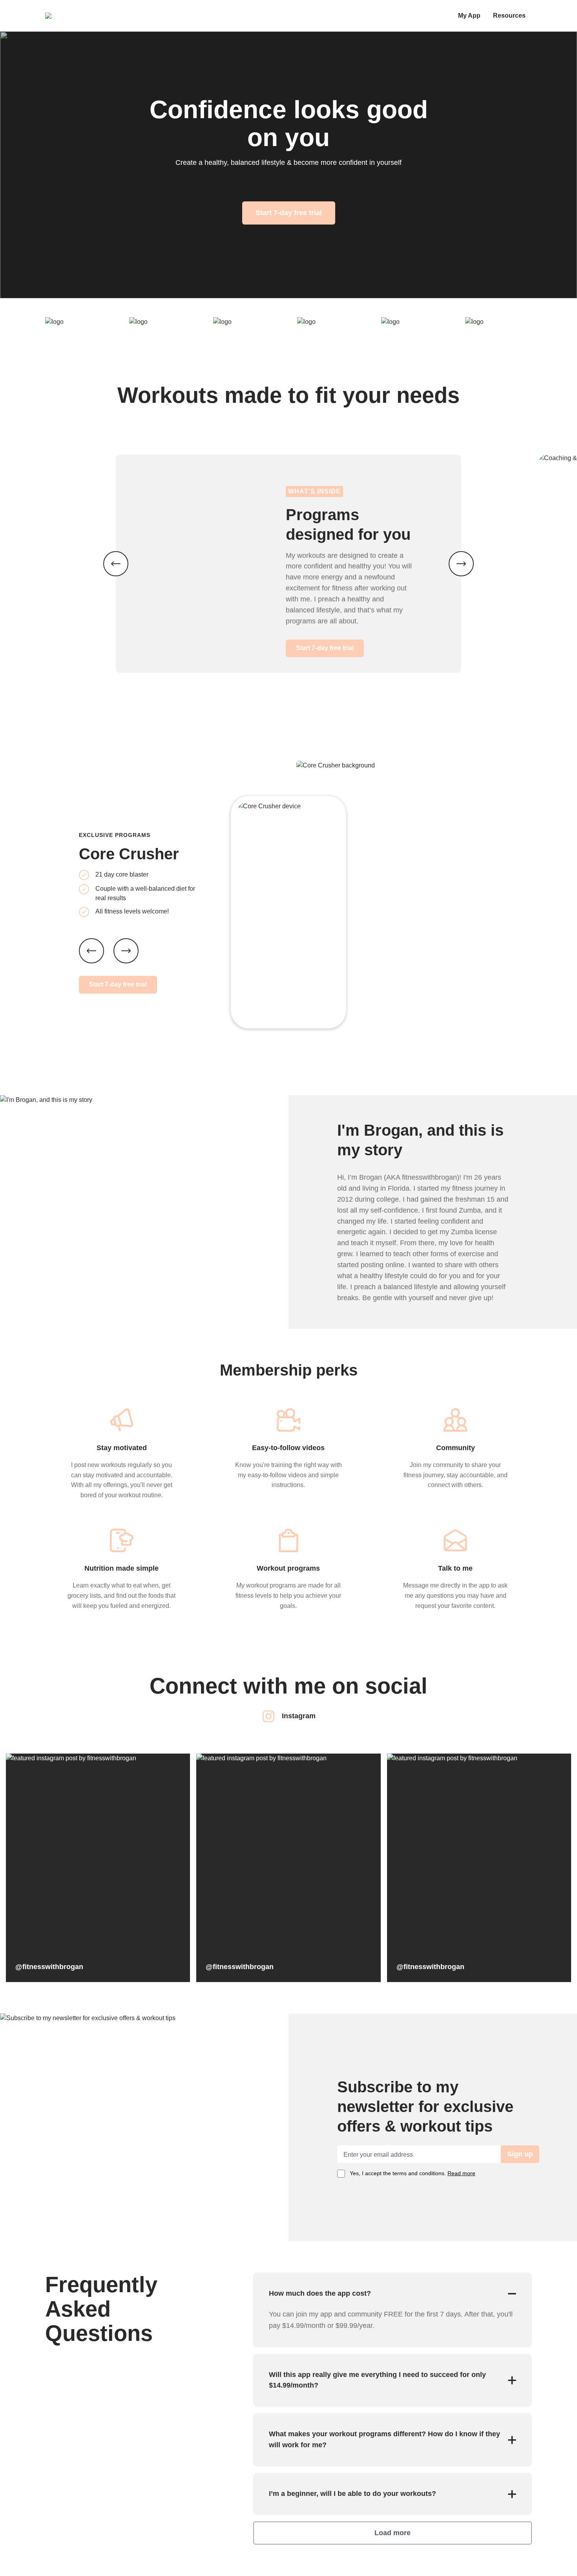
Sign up (520, 2154)
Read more (461, 2173)
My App (469, 16)
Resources (509, 16)
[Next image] (461, 564)
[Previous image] (116, 564)
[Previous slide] (91, 951)
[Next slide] (126, 951)
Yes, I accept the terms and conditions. (413, 2173)
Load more (393, 2533)
